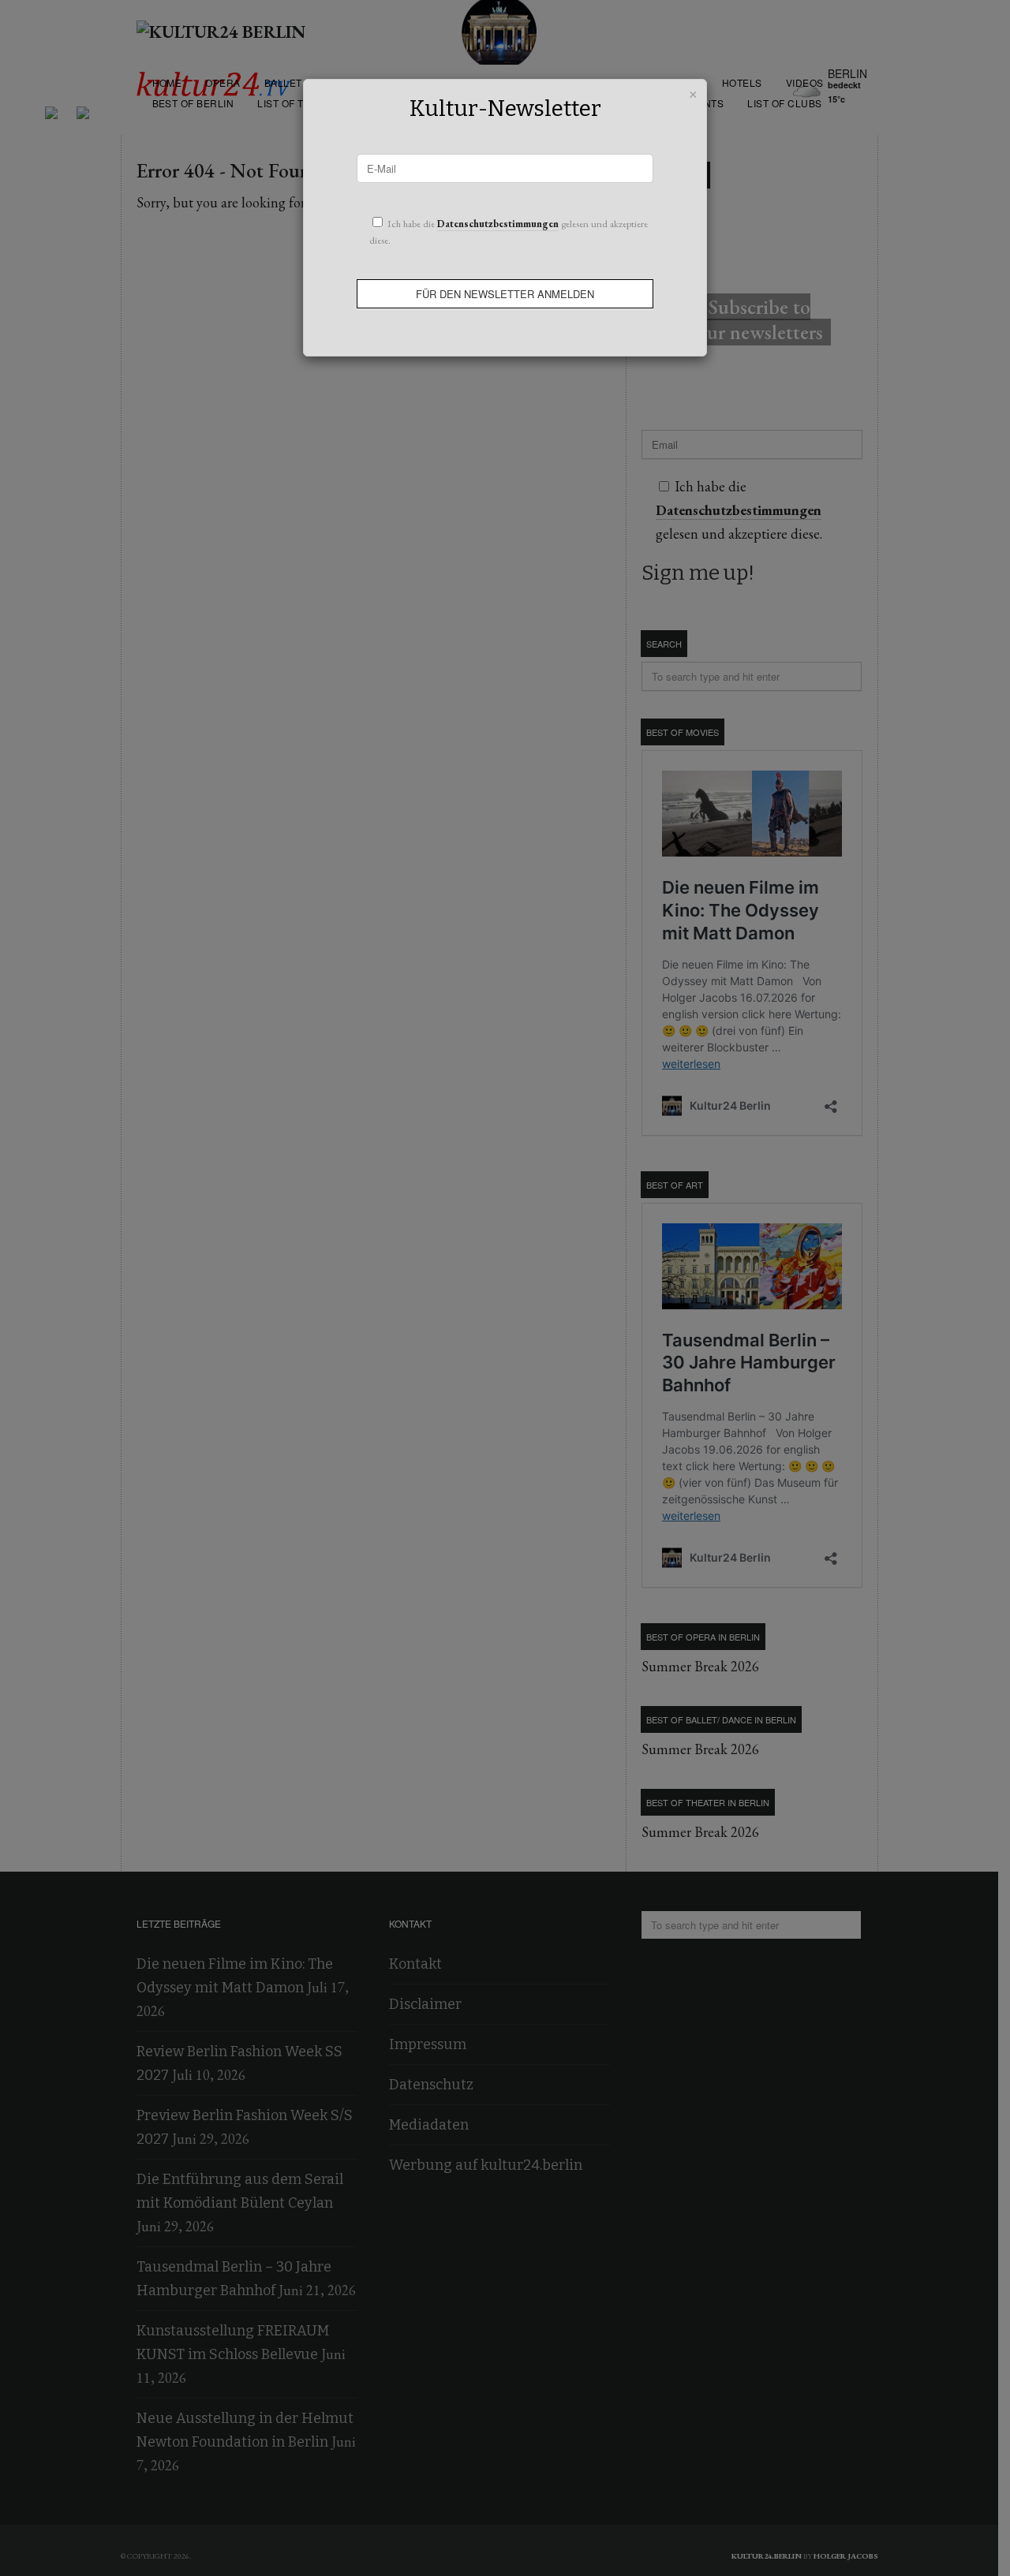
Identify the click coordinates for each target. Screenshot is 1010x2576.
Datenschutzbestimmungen (498, 224)
